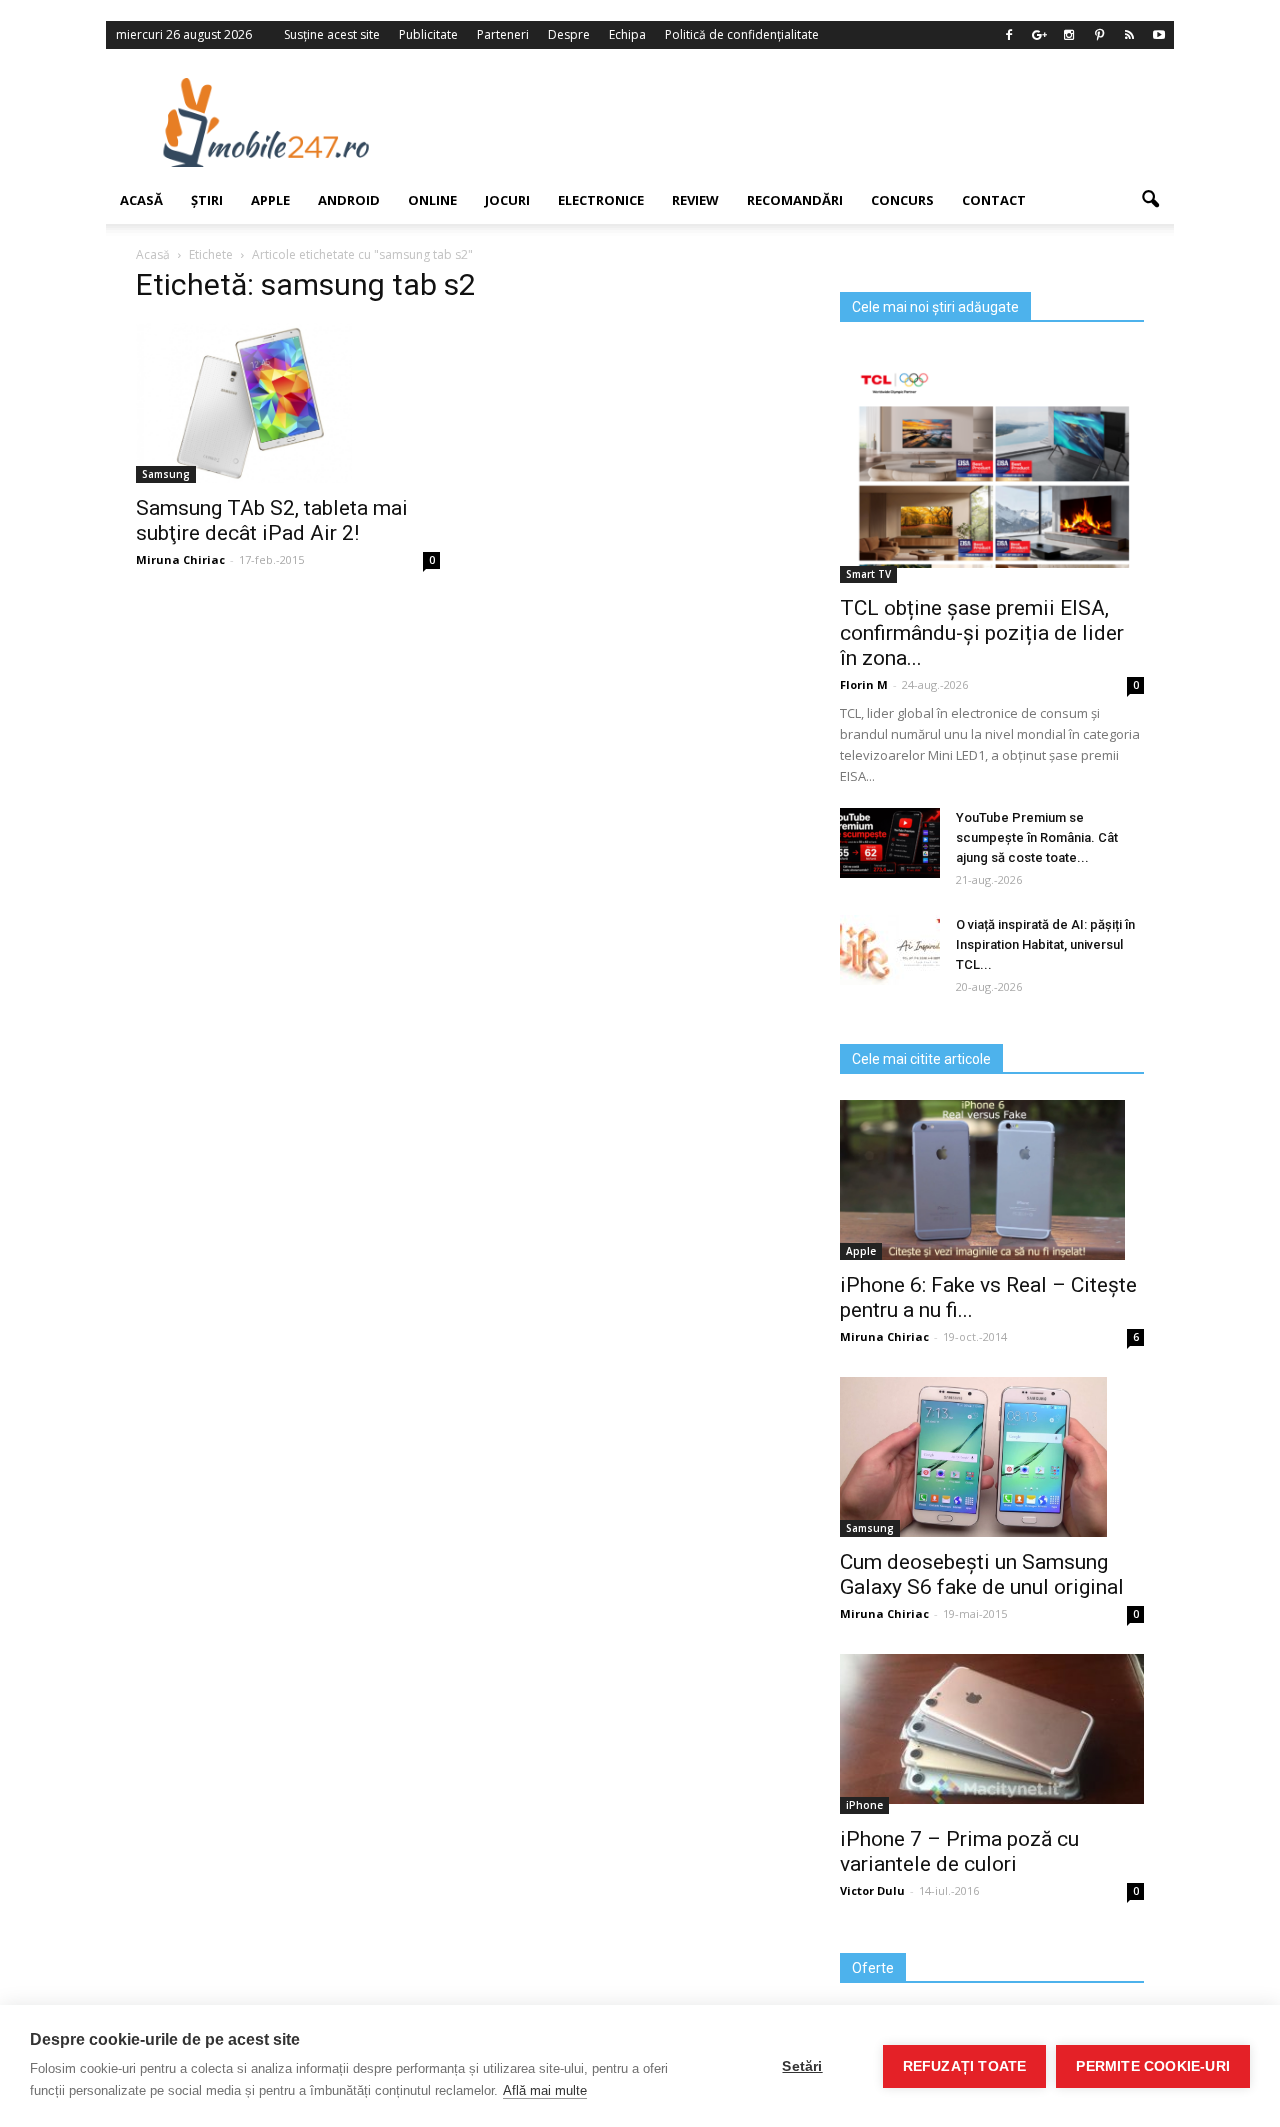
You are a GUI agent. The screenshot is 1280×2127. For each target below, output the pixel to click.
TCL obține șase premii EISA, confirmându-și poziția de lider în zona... (982, 633)
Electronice (601, 200)
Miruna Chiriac (884, 1336)
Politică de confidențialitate (742, 34)
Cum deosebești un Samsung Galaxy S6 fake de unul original (982, 1574)
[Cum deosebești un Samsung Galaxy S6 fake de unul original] (992, 1457)
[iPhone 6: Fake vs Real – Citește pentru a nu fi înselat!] (992, 1180)
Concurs (902, 200)
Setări (802, 2066)
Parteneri (503, 34)
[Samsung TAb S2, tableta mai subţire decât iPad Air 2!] (288, 403)
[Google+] (1039, 35)
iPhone (864, 1805)
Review (695, 200)
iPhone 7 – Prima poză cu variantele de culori (959, 1851)
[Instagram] (1069, 35)
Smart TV (868, 574)
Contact (994, 200)
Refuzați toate (965, 2066)
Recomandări (795, 200)
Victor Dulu (872, 1890)
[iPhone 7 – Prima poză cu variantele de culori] (992, 1729)
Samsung (870, 1528)
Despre (569, 34)
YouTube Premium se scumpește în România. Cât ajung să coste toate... (1037, 837)
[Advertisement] (803, 122)
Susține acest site (332, 34)
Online (432, 200)
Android (349, 200)
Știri (207, 200)
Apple (270, 200)
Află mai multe (545, 2090)
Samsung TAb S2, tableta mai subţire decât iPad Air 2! (272, 520)
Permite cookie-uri (1153, 2066)
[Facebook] (1009, 35)
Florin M (864, 684)
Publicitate (428, 34)
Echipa (627, 34)
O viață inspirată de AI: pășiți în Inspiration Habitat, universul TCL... (1045, 944)
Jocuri (507, 200)
